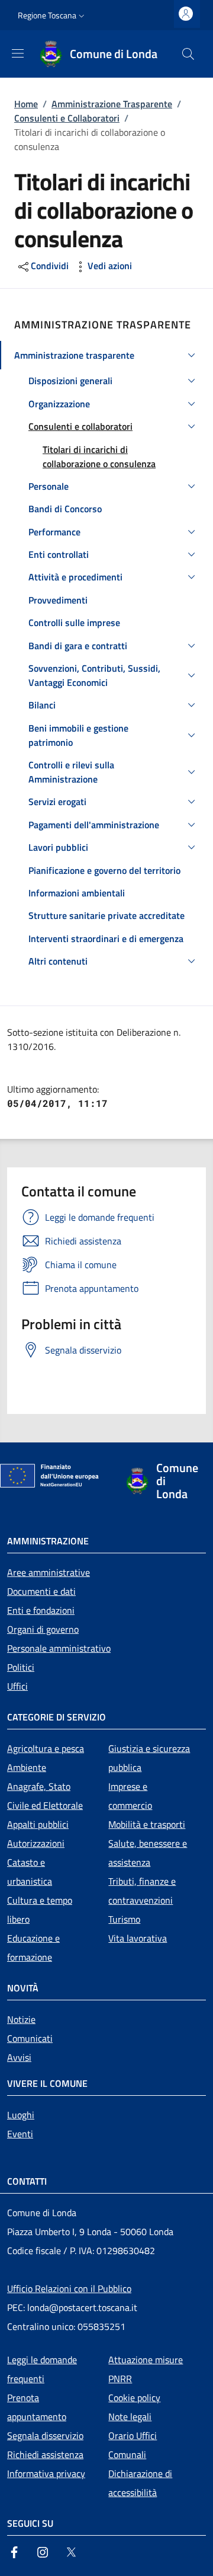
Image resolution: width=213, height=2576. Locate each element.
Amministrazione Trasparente (112, 104)
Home (26, 104)
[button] (52, 15)
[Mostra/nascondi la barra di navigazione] (18, 53)
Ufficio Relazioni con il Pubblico (69, 2288)
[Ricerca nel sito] (188, 54)
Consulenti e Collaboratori (67, 118)
